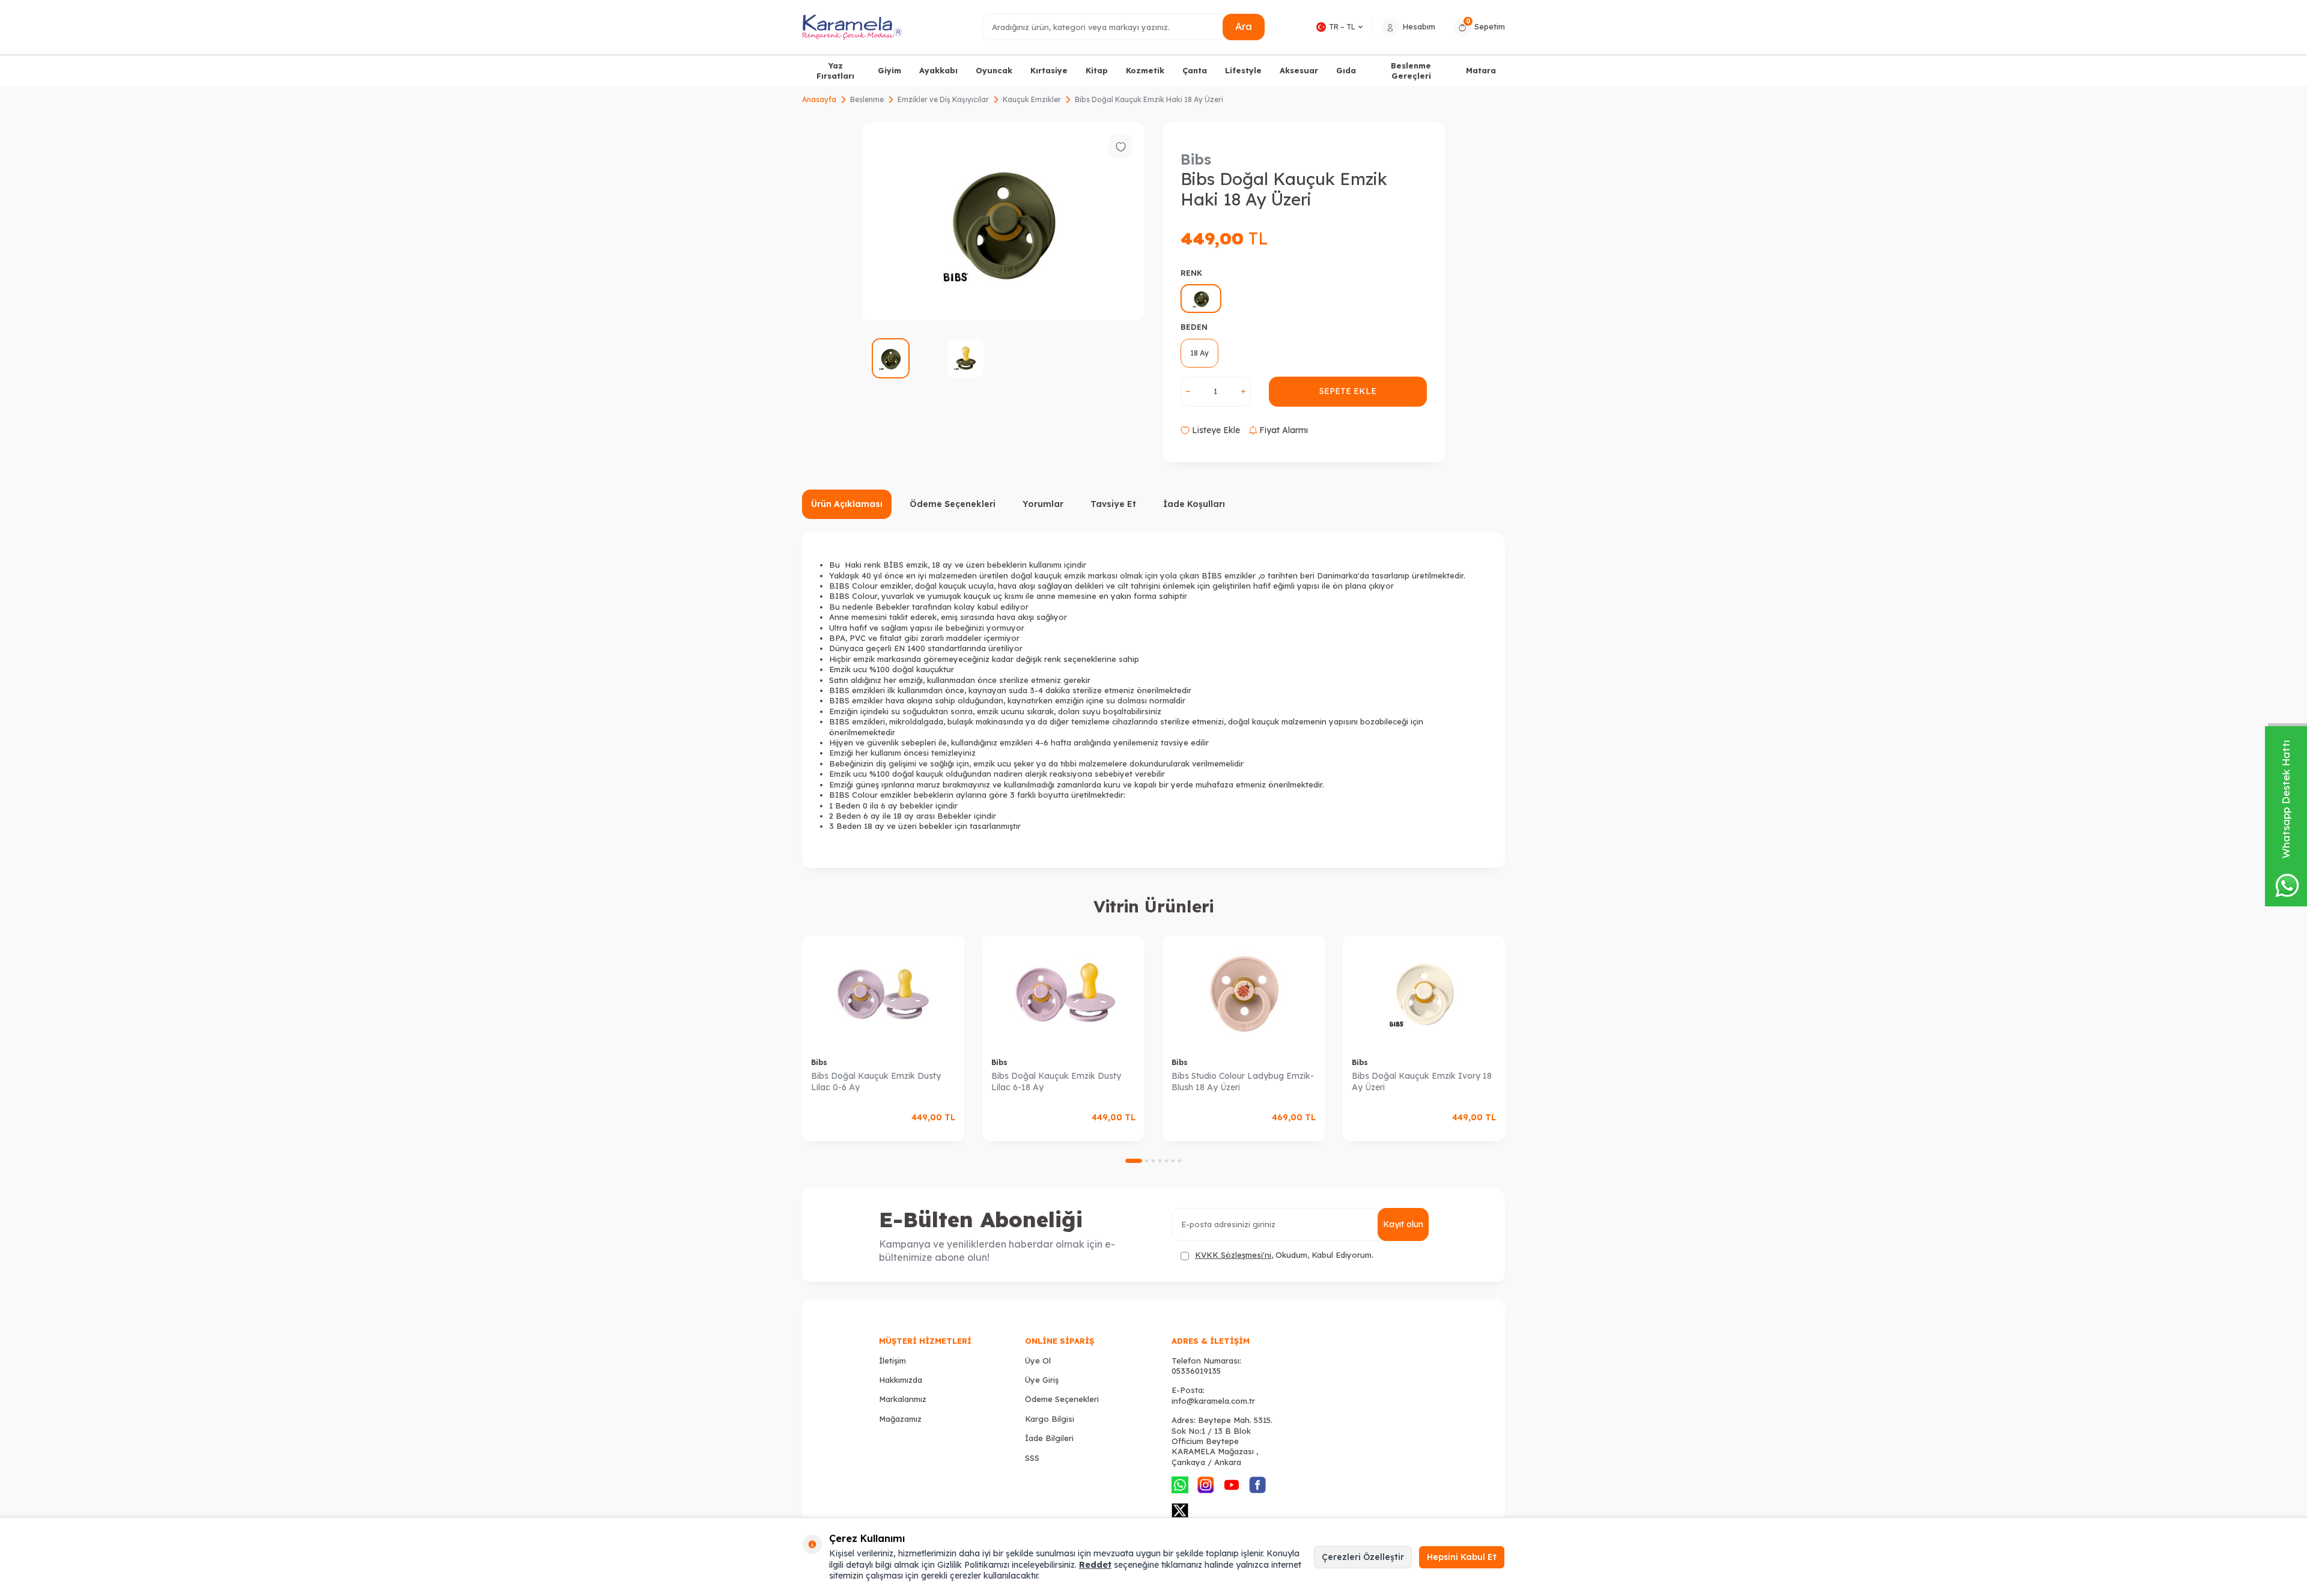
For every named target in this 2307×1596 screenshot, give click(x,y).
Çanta (1195, 70)
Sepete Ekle (1348, 391)
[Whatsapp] (1180, 1485)
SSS (1032, 1458)
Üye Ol (1038, 1361)
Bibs (1196, 159)
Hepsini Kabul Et (1462, 1557)
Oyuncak (994, 70)
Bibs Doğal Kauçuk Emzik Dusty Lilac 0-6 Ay (876, 1082)
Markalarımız (903, 1399)
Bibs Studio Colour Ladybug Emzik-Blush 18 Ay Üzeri (1243, 1082)
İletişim (892, 1361)
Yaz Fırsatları (835, 71)
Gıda (1346, 70)
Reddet (1095, 1565)
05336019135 (1196, 1371)
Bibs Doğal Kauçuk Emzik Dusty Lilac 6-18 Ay (1056, 1082)
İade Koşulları (1194, 504)
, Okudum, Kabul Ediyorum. (1284, 1255)
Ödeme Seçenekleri (953, 504)
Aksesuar (1299, 70)
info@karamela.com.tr (1213, 1401)
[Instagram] (1206, 1485)
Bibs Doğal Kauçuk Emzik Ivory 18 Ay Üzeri (1422, 1082)
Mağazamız (900, 1419)
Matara (1481, 70)
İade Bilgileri (1049, 1438)
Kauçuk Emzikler (1032, 99)
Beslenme (867, 99)
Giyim (889, 70)
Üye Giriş (1042, 1380)
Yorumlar (1043, 504)
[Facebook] (1257, 1485)
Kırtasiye (1049, 70)
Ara (1244, 26)
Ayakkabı (938, 70)
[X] (1180, 1511)
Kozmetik (1145, 70)
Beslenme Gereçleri (1411, 71)
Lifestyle (1243, 70)
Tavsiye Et (1113, 504)
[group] (1003, 221)
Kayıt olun (1403, 1224)
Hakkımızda (901, 1380)
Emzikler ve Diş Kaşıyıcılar (943, 99)
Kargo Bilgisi (1050, 1419)
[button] (1134, 1161)
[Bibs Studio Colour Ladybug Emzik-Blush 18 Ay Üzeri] (1244, 992)
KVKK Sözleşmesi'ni (1233, 1255)
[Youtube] (1232, 1485)
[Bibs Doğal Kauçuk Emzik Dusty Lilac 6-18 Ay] (1063, 992)
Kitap (1097, 70)
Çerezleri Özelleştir (1363, 1557)
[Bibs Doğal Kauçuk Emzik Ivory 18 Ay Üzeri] (1424, 992)
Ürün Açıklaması (847, 504)
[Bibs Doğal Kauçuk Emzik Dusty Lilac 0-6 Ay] (883, 992)
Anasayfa (819, 99)
